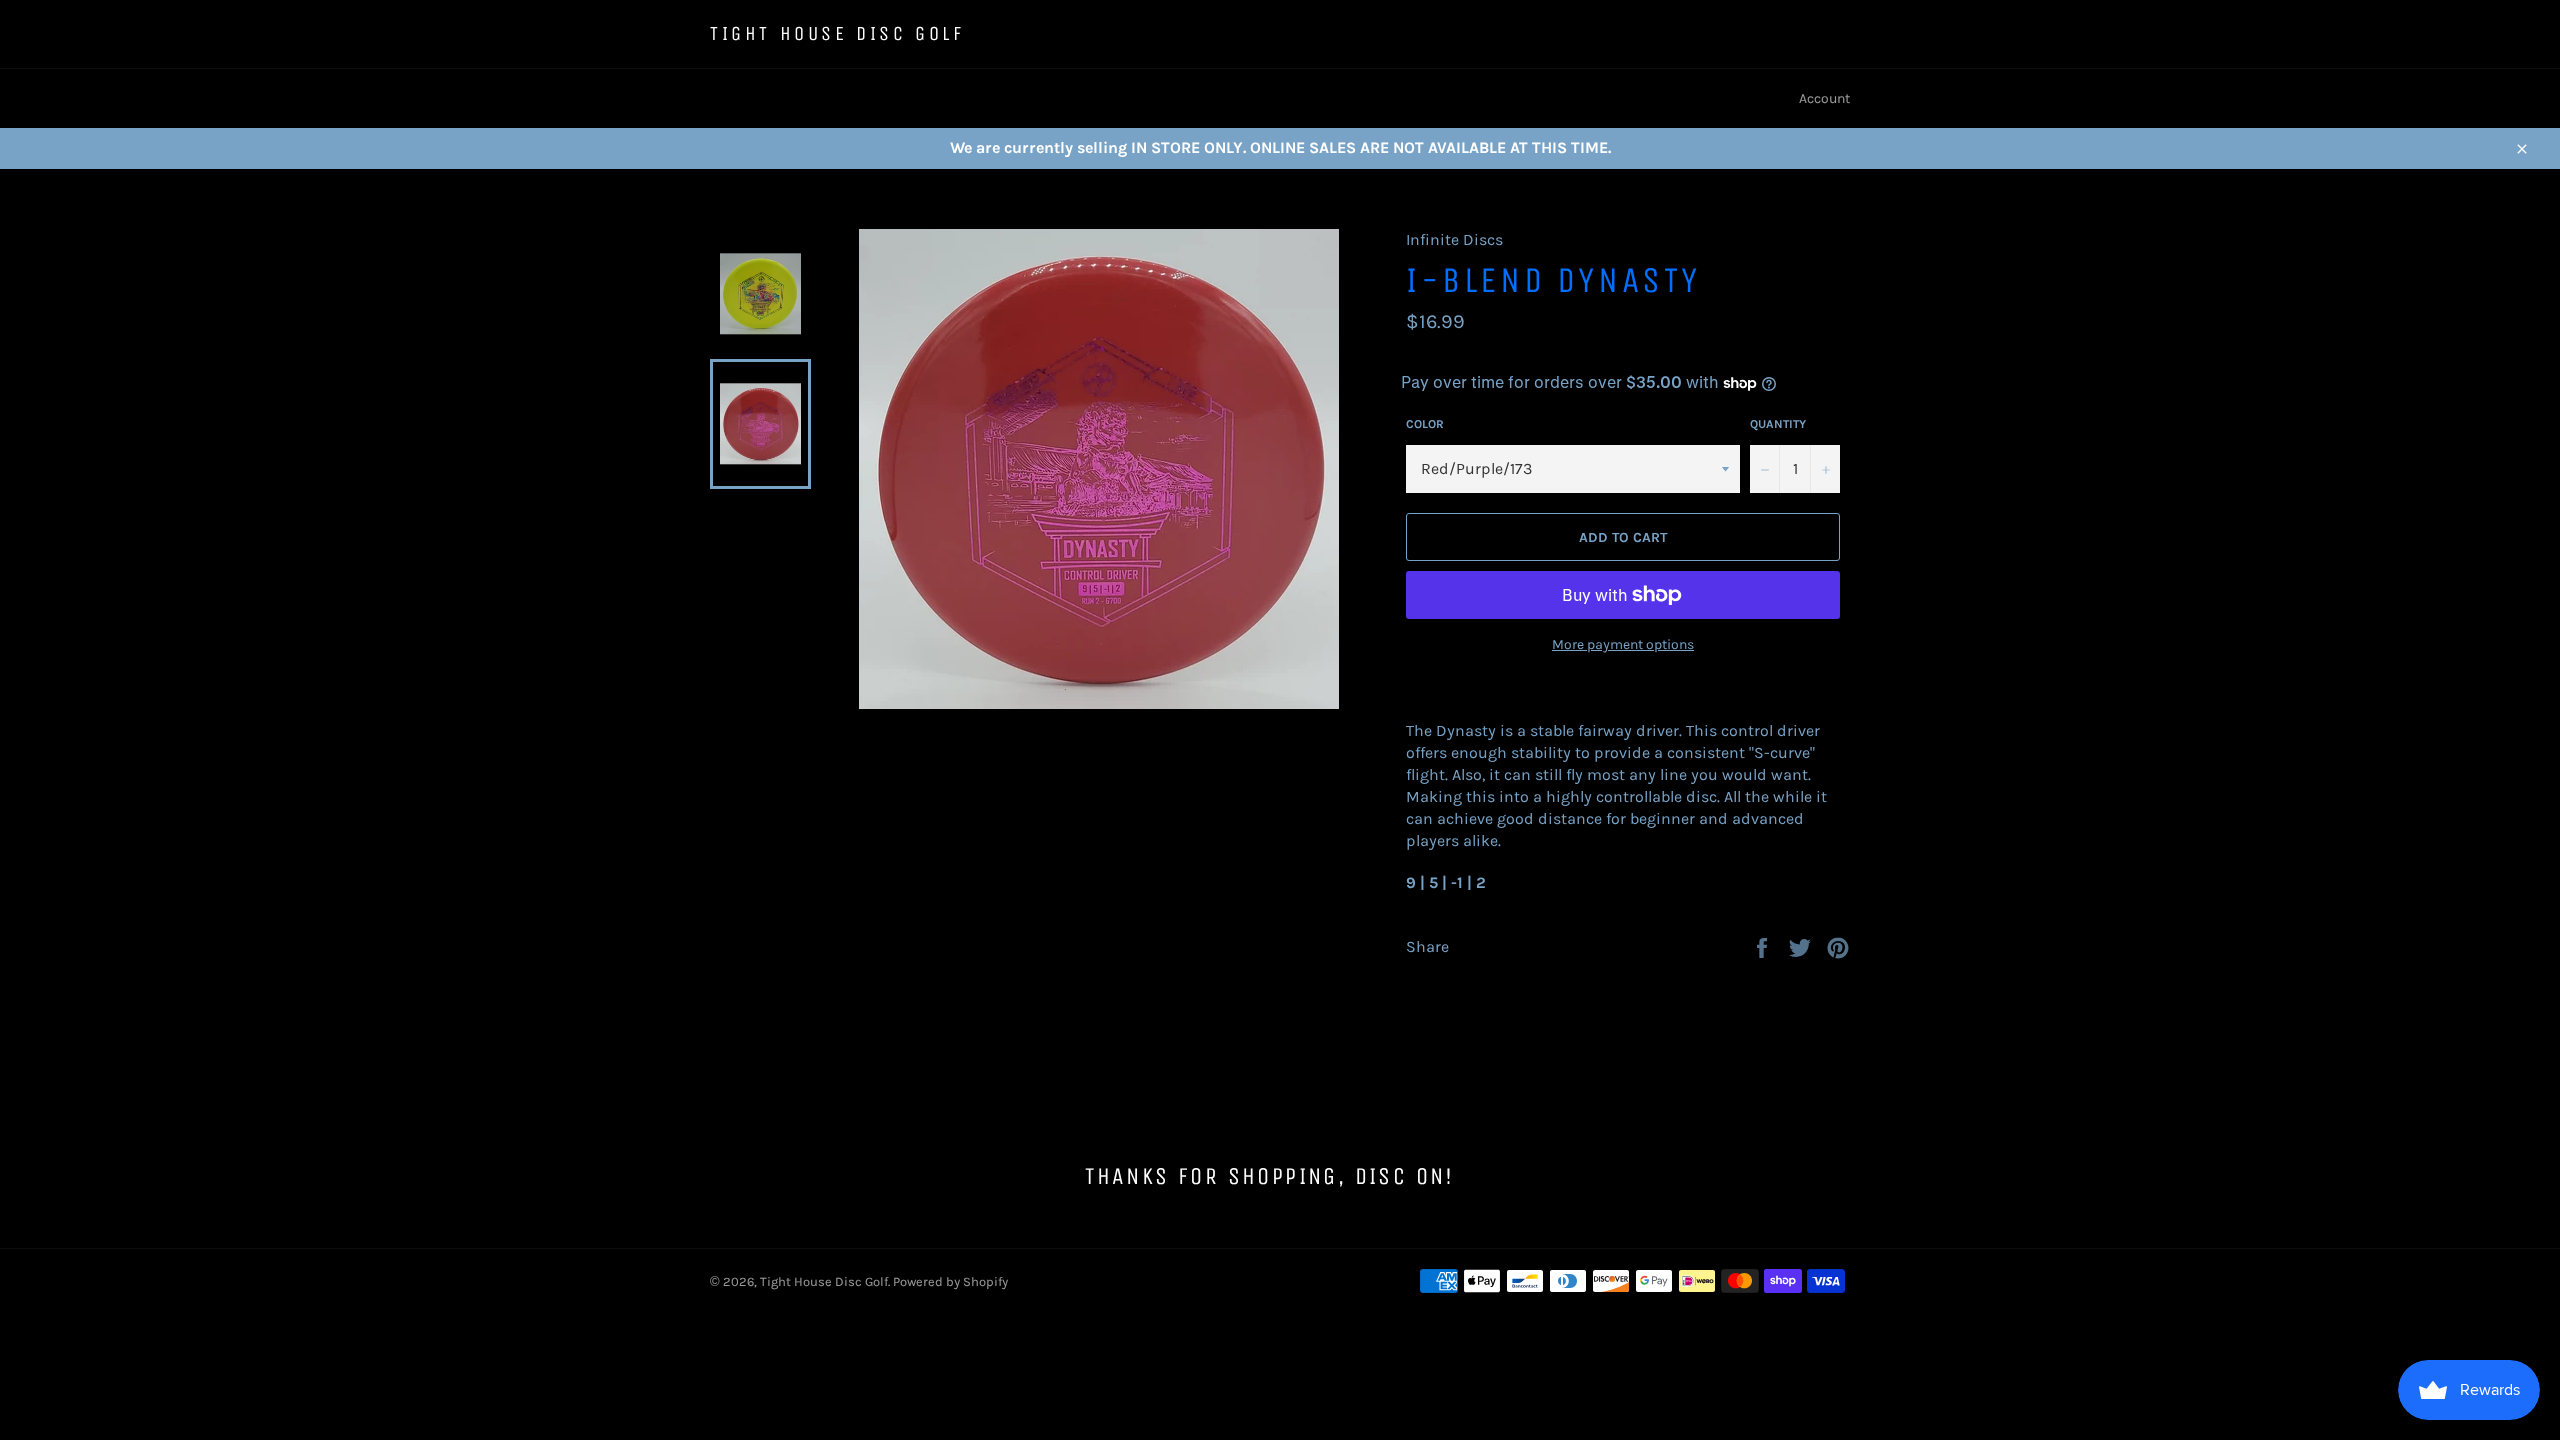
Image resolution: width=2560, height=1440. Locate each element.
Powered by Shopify (950, 1281)
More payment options (1623, 644)
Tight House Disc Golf (837, 33)
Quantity (1778, 424)
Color (1425, 424)
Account (1824, 98)
